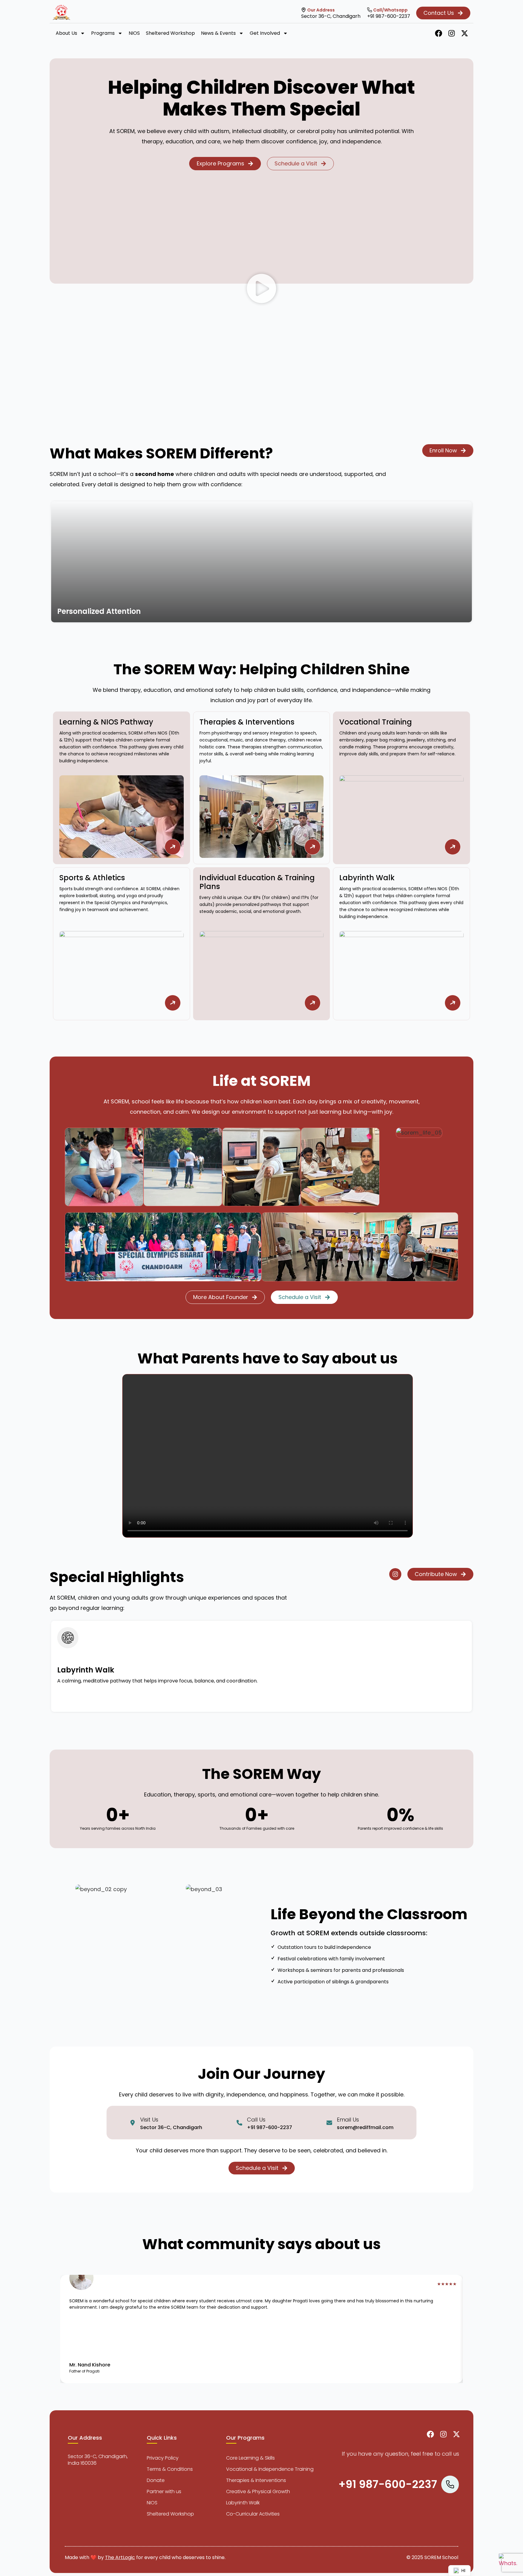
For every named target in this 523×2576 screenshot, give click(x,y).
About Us (66, 33)
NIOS (134, 33)
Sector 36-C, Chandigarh (331, 16)
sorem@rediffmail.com (365, 2127)
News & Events (218, 33)
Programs (103, 33)
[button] (261, 290)
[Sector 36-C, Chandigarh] (304, 10)
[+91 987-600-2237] (370, 10)
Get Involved (265, 33)
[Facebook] (439, 33)
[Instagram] (452, 33)
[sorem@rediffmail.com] (329, 2123)
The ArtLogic (120, 2557)
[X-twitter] (465, 33)
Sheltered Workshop (170, 33)
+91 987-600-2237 (389, 16)
